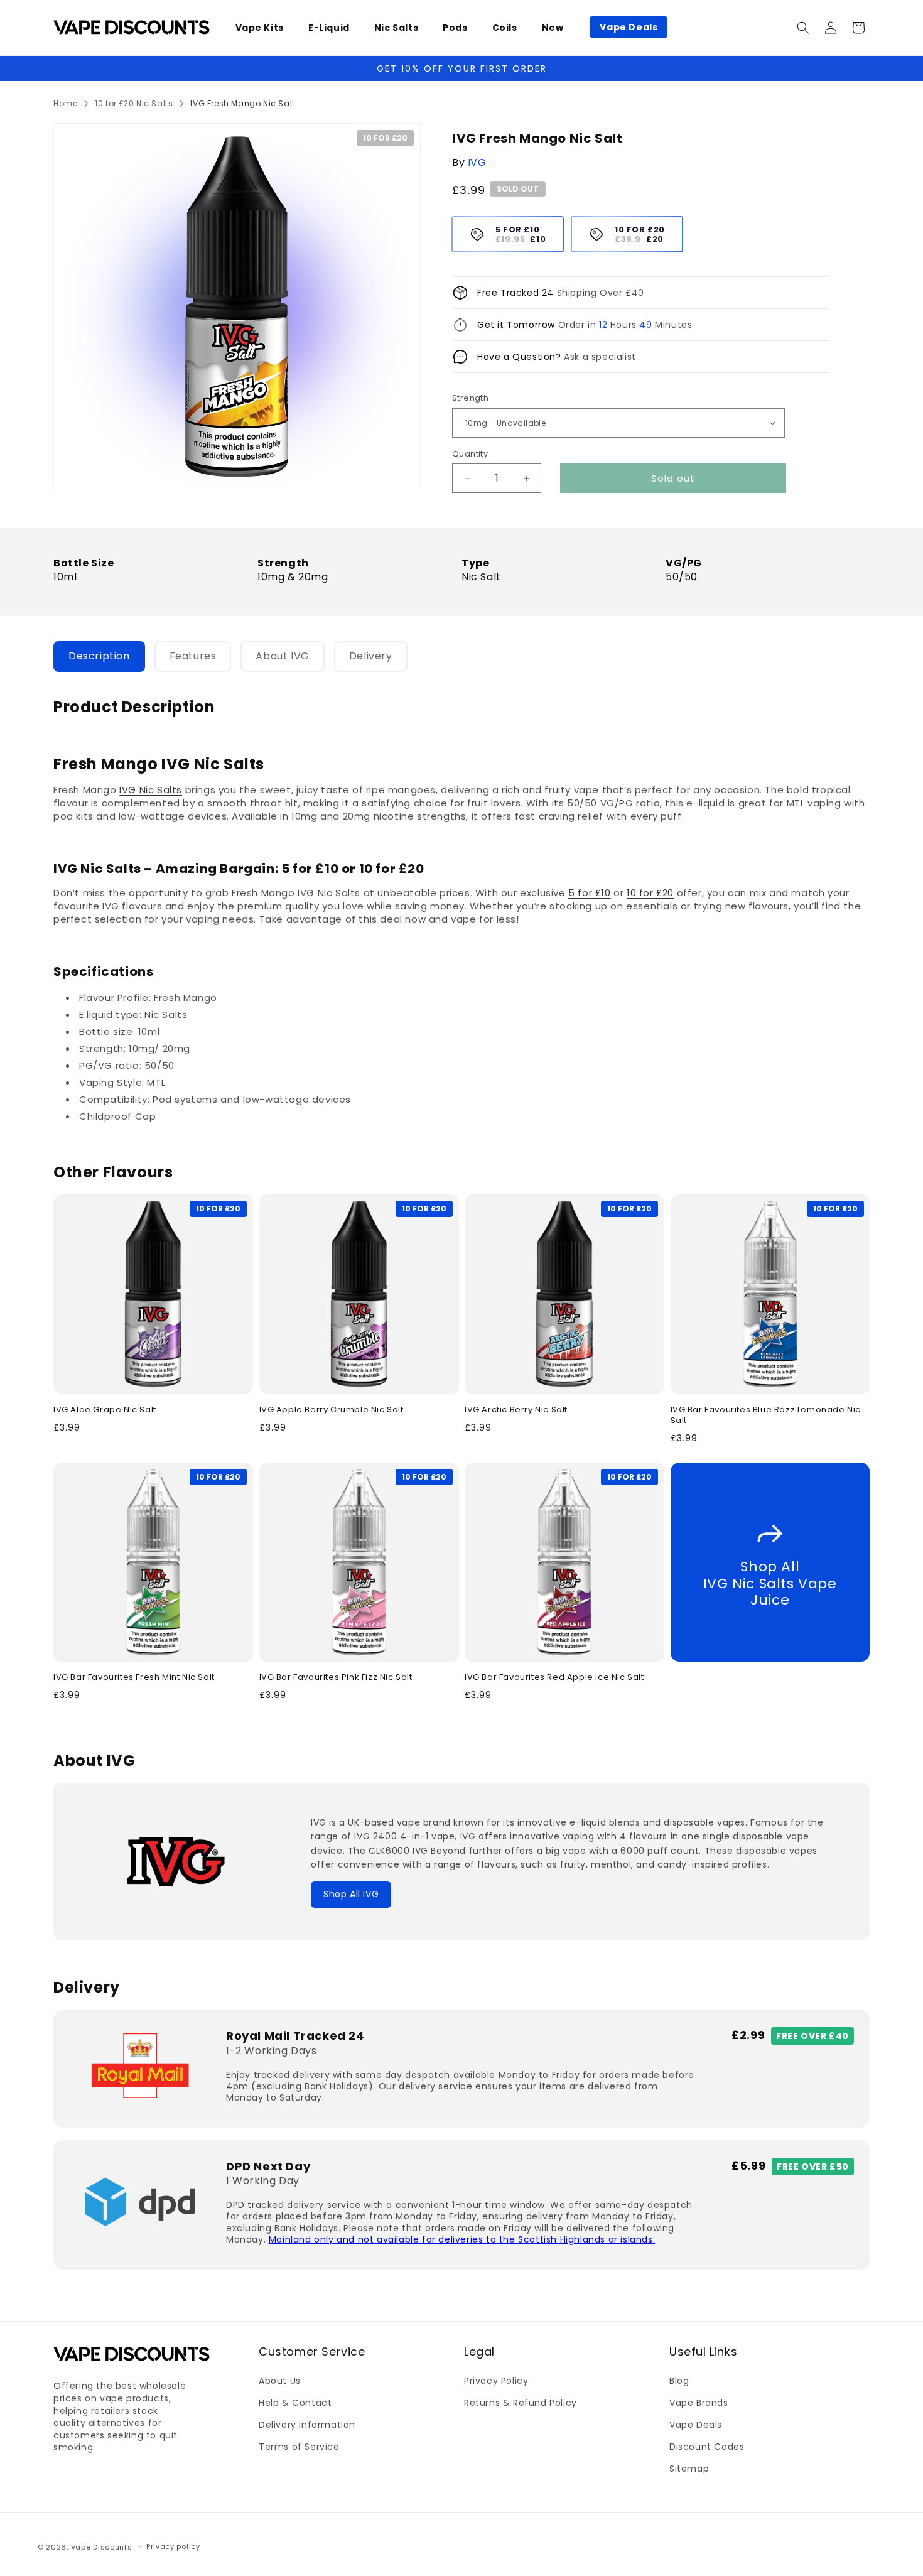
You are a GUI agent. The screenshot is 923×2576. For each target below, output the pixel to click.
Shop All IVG (351, 1894)
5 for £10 (589, 893)
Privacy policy (173, 2546)
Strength (470, 398)
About (282, 656)
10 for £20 (650, 893)
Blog (679, 2381)
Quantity (470, 454)
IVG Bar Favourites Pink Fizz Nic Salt (336, 1678)
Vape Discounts (102, 2547)
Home (65, 103)
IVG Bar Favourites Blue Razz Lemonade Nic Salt (766, 1415)
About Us (280, 2381)
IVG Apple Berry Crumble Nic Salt (332, 1410)
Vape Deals (696, 2425)
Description (99, 656)
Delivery (371, 656)
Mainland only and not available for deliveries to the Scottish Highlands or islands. (462, 2239)
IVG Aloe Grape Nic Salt (105, 1410)
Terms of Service (299, 2447)
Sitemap (689, 2469)
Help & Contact (295, 2403)
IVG (477, 162)
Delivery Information (307, 2425)
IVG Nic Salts (151, 790)
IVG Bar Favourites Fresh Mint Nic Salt (134, 1678)
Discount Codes (707, 2447)
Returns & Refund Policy (521, 2403)
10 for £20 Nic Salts (134, 103)
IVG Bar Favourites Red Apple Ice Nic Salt (554, 1678)
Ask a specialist (600, 357)
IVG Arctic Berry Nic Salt (516, 1410)
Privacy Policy (496, 2381)
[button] (264, 28)
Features (193, 656)
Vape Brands (699, 2403)
